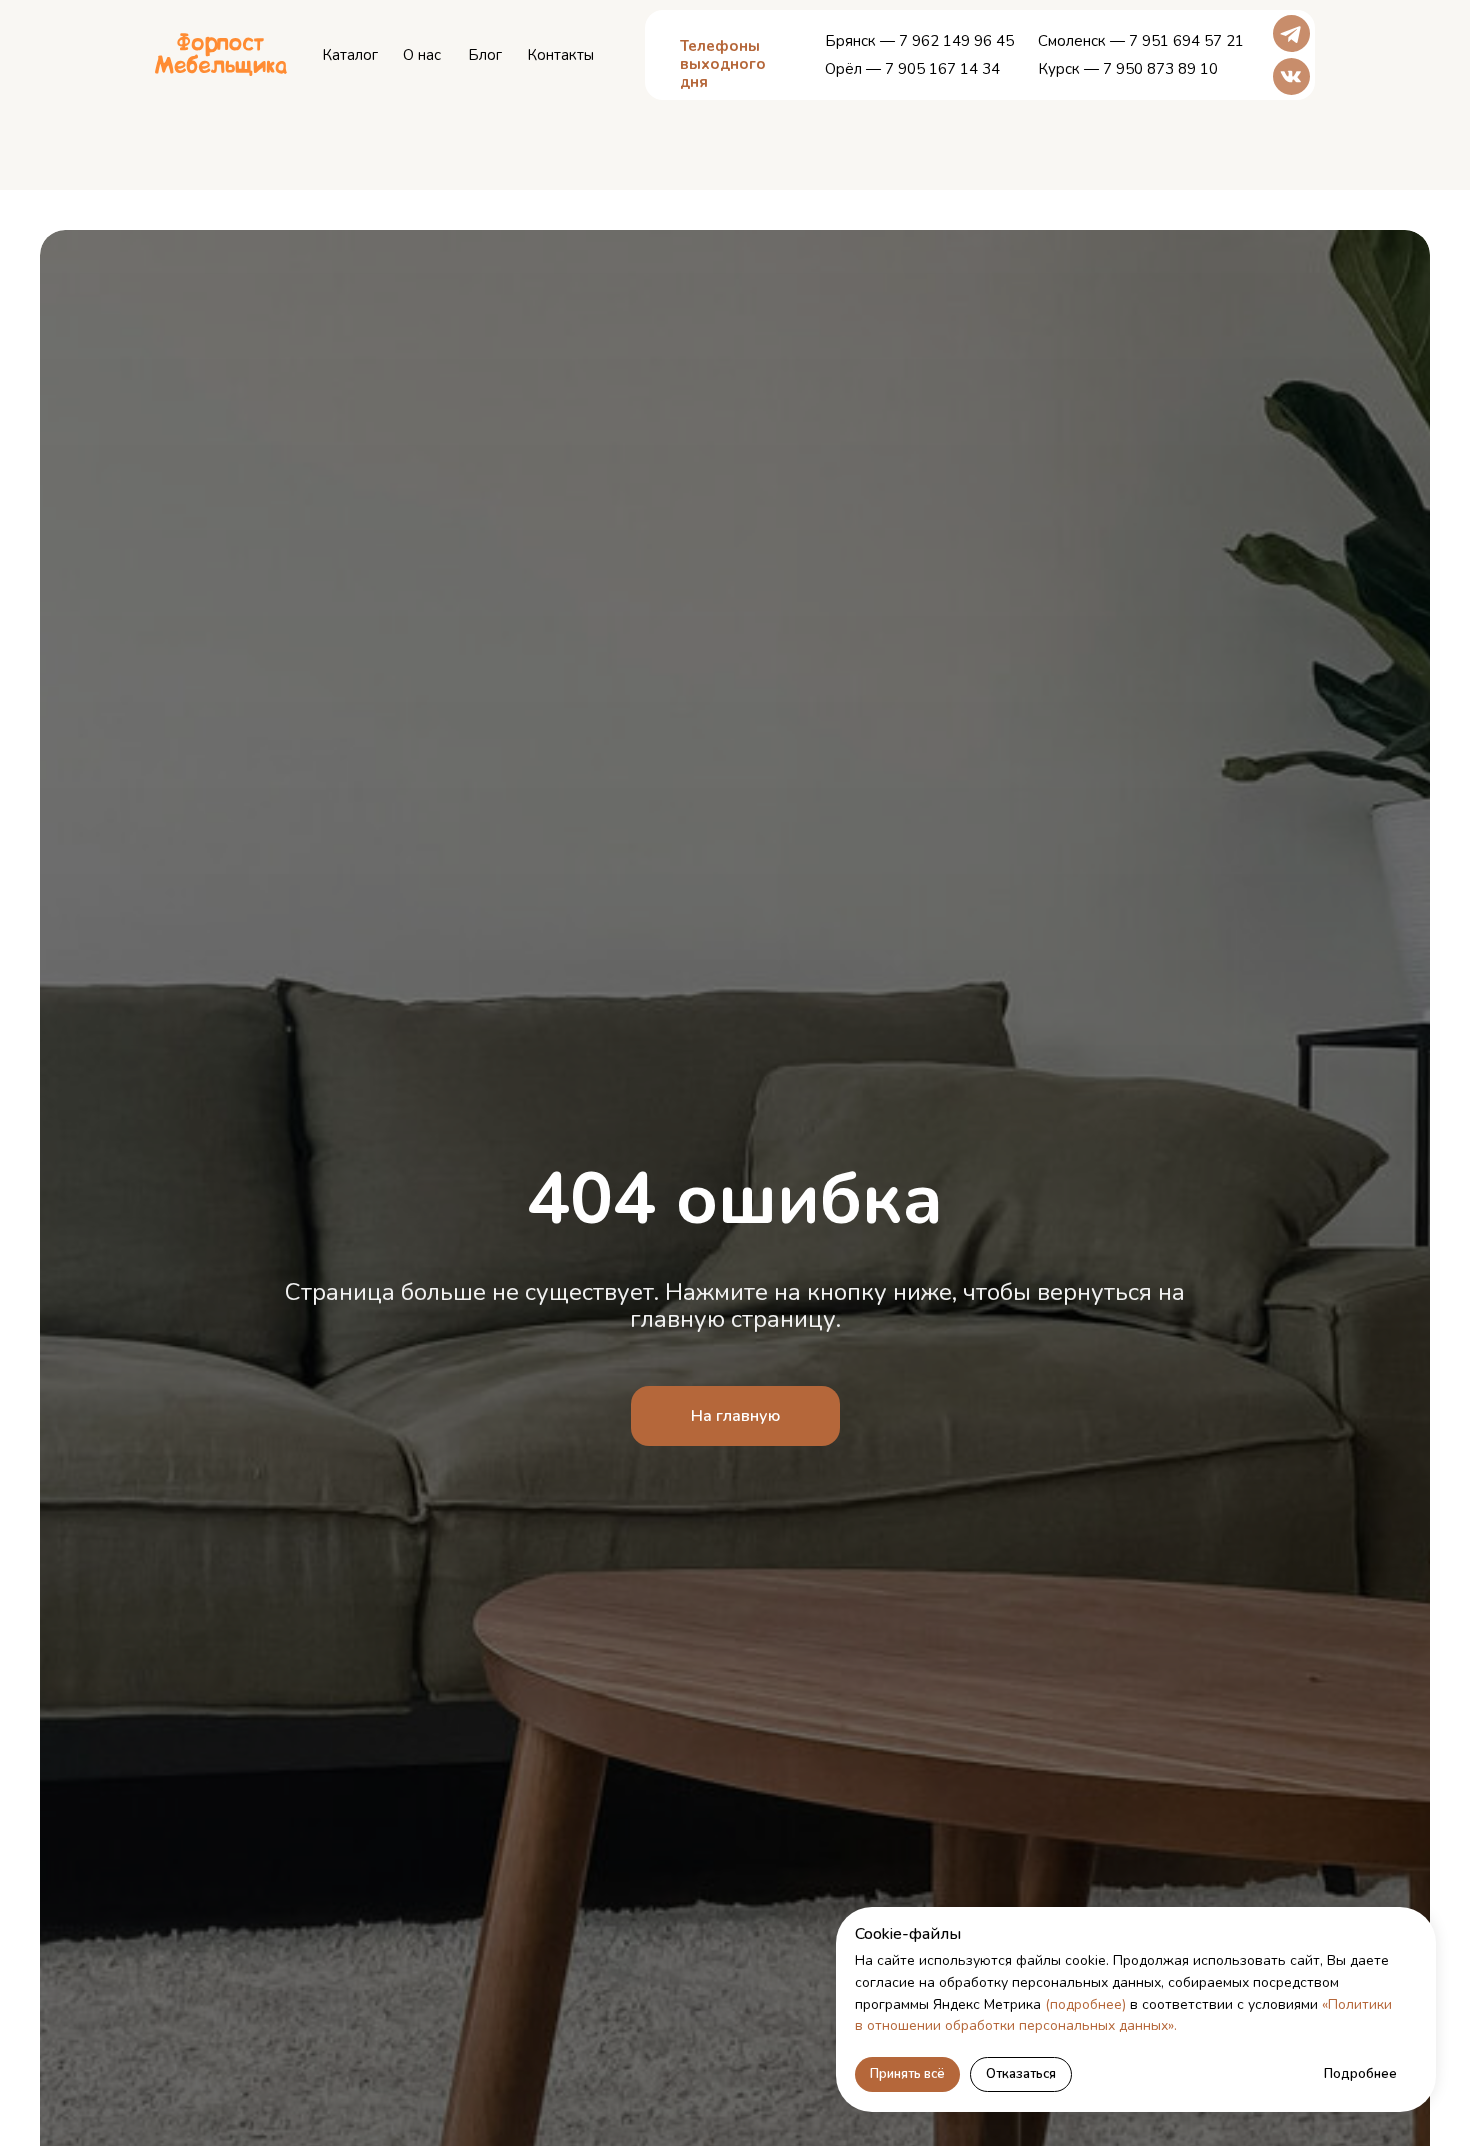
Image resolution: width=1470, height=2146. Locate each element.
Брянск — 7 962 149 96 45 (919, 41)
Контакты (560, 55)
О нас (422, 55)
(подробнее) (1085, 2004)
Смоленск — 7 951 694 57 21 (1141, 41)
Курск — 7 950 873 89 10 (1128, 69)
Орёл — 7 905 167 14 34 (912, 69)
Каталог (350, 55)
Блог (485, 55)
